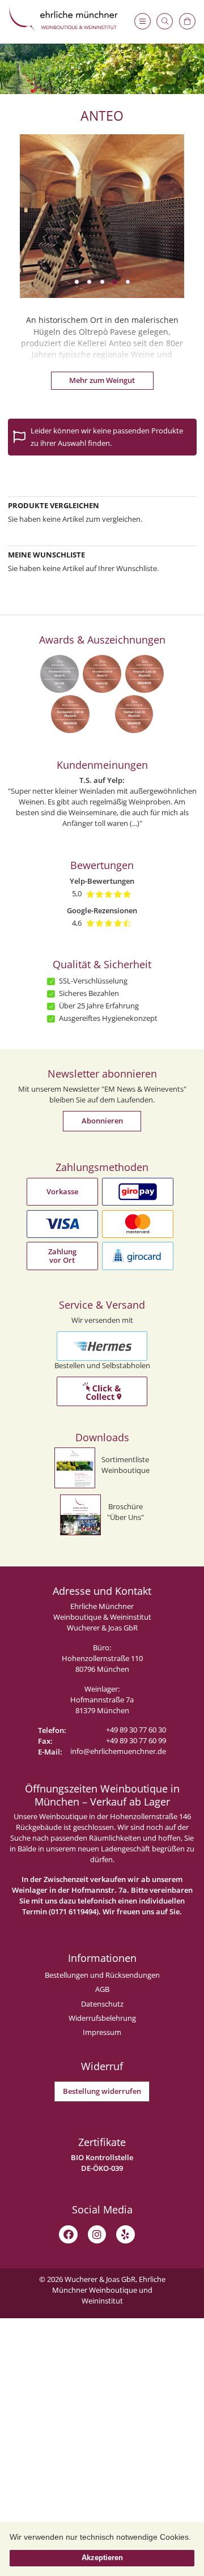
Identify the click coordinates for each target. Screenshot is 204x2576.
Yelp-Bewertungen (102, 881)
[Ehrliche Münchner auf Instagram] (97, 2234)
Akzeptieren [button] (102, 2558)
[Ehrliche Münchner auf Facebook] (69, 2234)
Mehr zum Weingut (102, 380)
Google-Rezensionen (102, 911)
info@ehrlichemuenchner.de (118, 1751)
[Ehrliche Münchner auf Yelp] (125, 2234)
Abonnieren (102, 1121)
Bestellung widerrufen (102, 2091)
